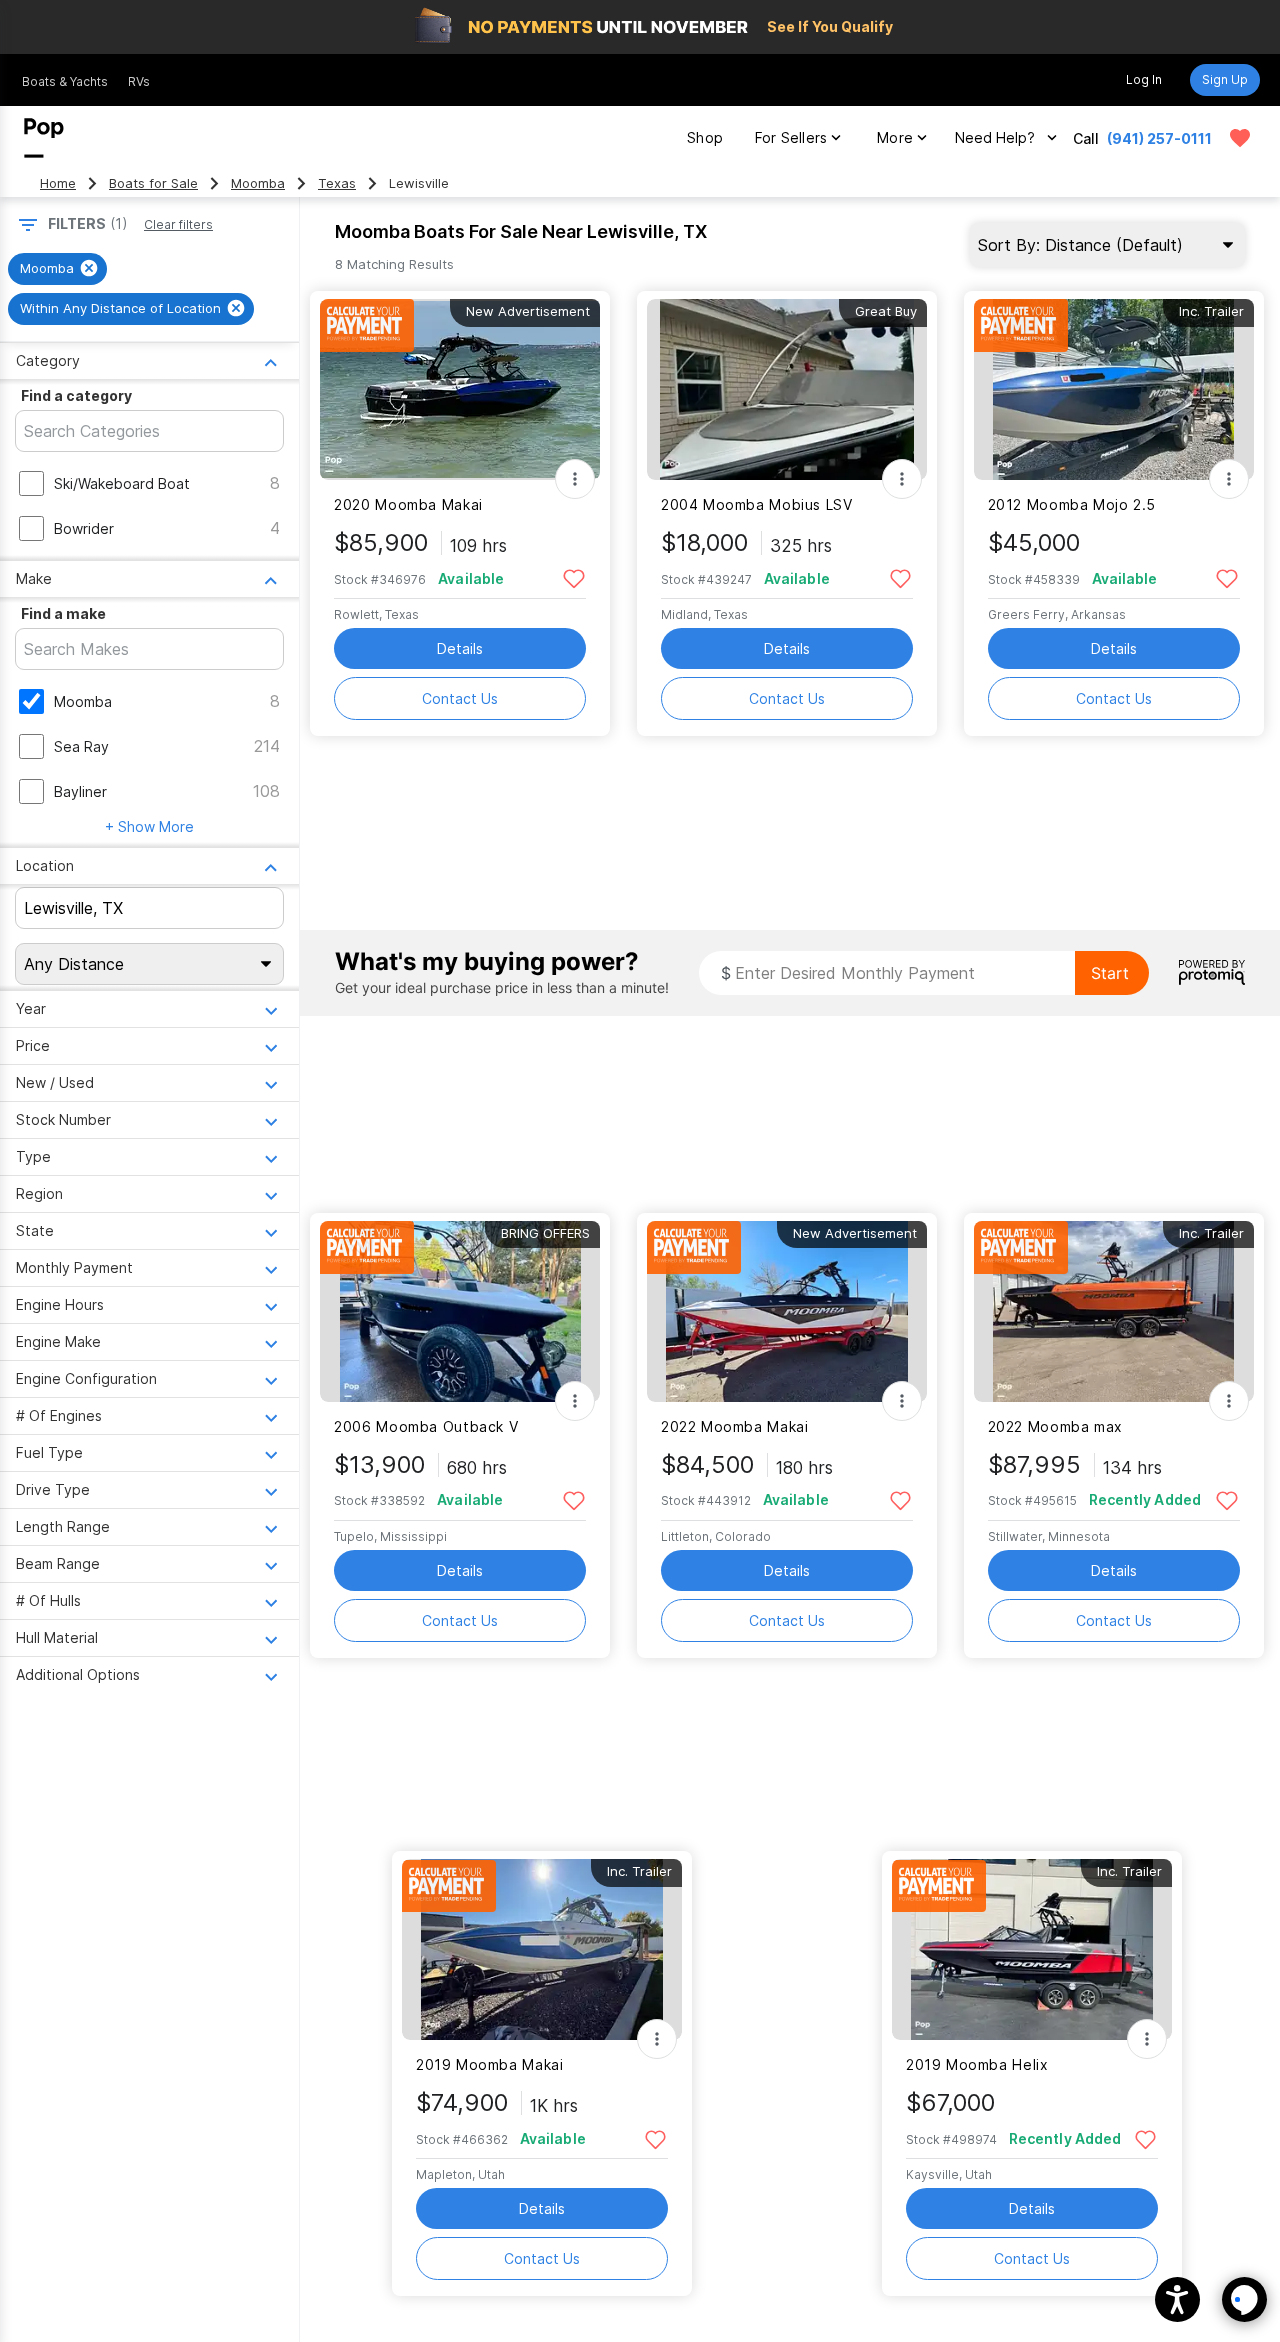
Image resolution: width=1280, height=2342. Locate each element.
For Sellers (791, 137)
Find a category (76, 395)
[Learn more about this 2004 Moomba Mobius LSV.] (787, 389)
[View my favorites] (1240, 138)
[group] (57, 269)
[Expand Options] (575, 479)
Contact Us (460, 698)
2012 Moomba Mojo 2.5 (1072, 504)
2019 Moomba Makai (490, 2064)
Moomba (258, 183)
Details (460, 648)
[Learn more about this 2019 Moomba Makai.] (542, 1949)
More (895, 137)
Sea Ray (81, 746)
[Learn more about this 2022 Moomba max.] (1114, 1311)
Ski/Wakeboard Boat (122, 483)
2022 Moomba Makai (735, 1426)
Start (1110, 973)
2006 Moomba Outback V (426, 1426)
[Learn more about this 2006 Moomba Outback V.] (460, 1311)
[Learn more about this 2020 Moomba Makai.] (460, 389)
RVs (139, 81)
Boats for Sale (153, 183)
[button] (1177, 2299)
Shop (705, 137)
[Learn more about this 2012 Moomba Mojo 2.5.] (1114, 389)
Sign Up (1225, 79)
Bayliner (80, 791)
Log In (1144, 79)
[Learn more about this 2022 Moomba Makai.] (787, 1311)
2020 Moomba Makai (408, 504)
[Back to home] (44, 138)
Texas (337, 183)
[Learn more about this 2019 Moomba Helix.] (1032, 1949)
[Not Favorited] (573, 577)
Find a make (63, 613)
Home (58, 183)
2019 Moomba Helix (977, 2064)
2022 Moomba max (1055, 1426)
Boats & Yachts (65, 81)
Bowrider (84, 528)
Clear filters (178, 224)
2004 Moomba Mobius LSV (757, 504)
